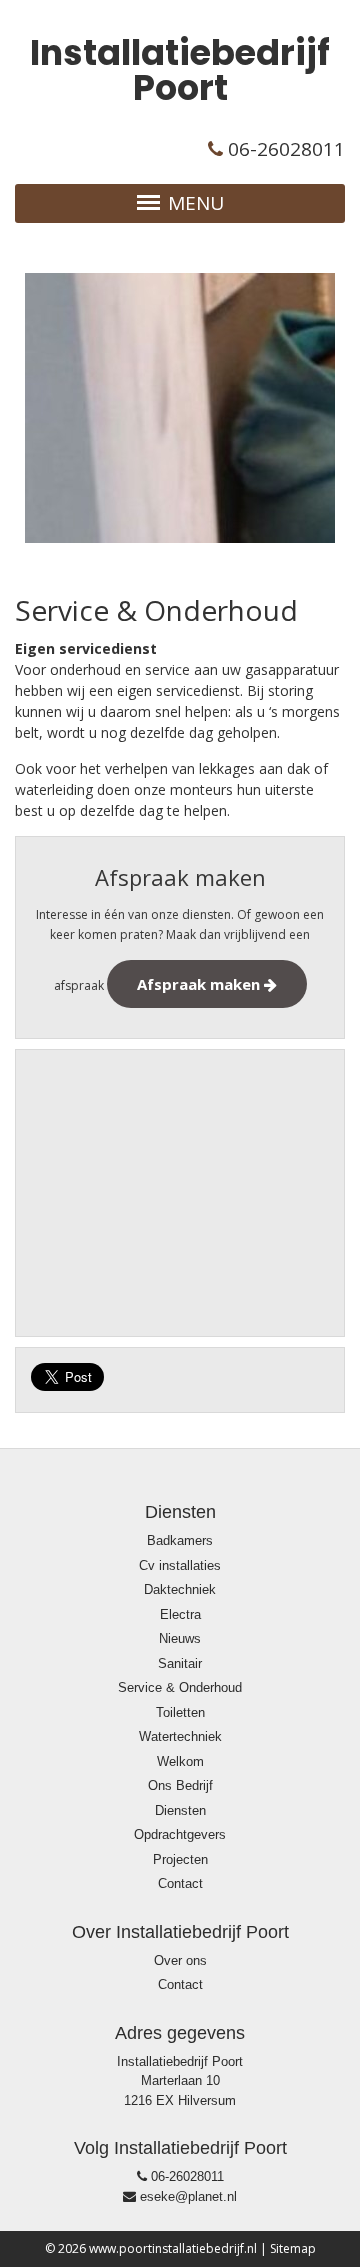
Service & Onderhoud (180, 1687)
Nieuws (180, 1638)
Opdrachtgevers (180, 1834)
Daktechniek (180, 1589)
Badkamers (180, 1540)
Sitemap (293, 2248)
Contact (180, 1883)
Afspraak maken (200, 984)
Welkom (180, 1761)
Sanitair (180, 1663)
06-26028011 (185, 2176)
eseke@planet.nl (186, 2196)
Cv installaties (180, 1565)
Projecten (180, 1859)
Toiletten (180, 1712)
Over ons (180, 1960)
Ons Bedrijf (180, 1785)
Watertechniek (180, 1736)
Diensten (180, 1810)
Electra (180, 1614)
